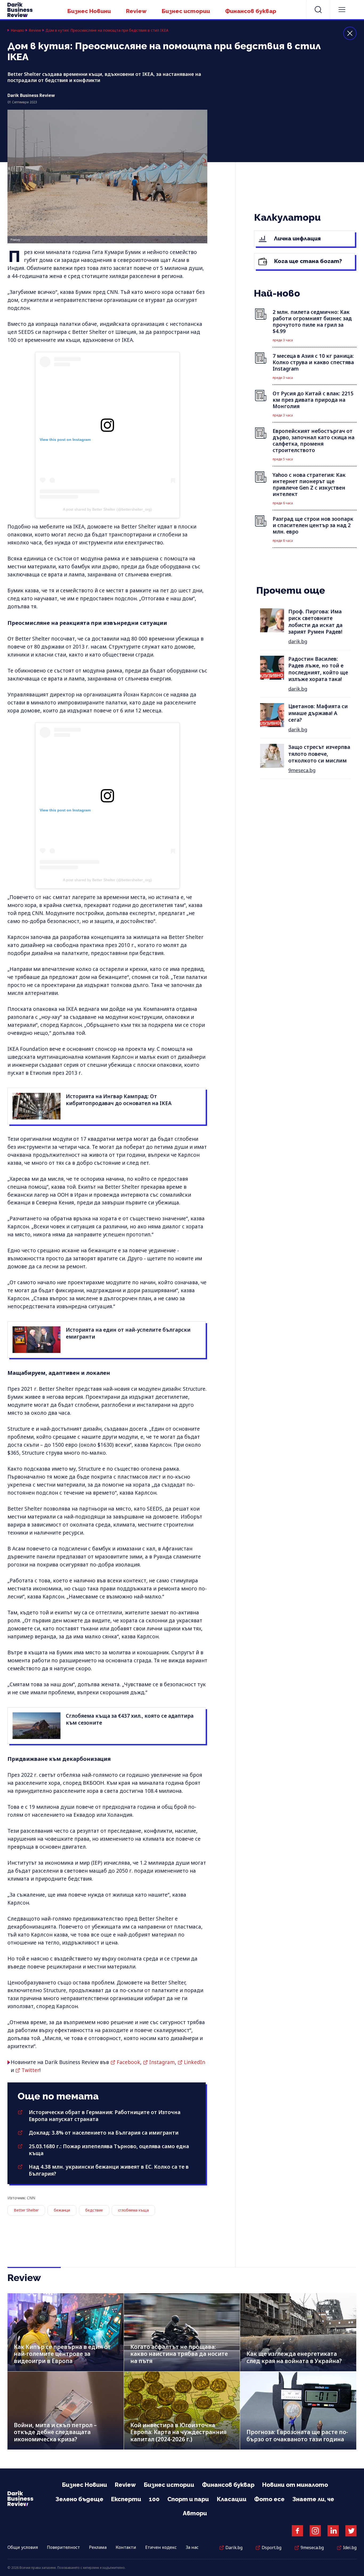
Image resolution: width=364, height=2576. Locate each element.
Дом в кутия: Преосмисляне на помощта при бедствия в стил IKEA (107, 30)
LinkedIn (195, 2062)
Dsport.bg (272, 2548)
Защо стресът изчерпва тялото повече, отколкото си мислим (319, 754)
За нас (192, 2547)
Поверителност (63, 2547)
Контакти (126, 2547)
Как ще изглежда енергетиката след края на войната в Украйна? (294, 2357)
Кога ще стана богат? (307, 261)
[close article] (350, 33)
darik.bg (298, 641)
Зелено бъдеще (79, 2499)
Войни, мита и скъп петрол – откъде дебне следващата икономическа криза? (55, 2432)
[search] (318, 10)
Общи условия (23, 2547)
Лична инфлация (297, 238)
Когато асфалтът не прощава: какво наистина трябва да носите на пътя (179, 2354)
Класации (232, 2499)
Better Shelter (26, 2210)
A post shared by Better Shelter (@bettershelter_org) (107, 509)
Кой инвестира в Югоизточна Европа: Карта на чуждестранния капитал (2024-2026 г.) (178, 2432)
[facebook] (297, 2531)
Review (136, 11)
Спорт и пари (188, 2499)
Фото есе (269, 2499)
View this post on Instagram (65, 440)
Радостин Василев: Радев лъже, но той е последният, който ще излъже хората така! (318, 669)
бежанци (62, 2210)
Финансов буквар (251, 11)
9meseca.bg (302, 770)
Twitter (31, 2070)
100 (154, 2499)
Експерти (126, 2499)
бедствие (94, 2210)
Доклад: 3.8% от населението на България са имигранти (104, 2133)
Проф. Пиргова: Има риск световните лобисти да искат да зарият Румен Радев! (315, 622)
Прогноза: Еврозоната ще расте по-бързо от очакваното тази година (297, 2436)
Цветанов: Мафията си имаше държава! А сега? (318, 713)
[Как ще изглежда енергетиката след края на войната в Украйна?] (298, 2332)
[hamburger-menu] (342, 10)
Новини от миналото (295, 2485)
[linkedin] (333, 2531)
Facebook (128, 2062)
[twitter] (351, 2531)
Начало (17, 30)
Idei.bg (350, 2548)
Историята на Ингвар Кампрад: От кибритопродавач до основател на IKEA (119, 1100)
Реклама (98, 2547)
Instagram (162, 2062)
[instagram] (315, 2531)
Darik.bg (234, 2548)
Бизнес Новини (89, 11)
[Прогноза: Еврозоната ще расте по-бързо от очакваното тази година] (298, 2411)
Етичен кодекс (161, 2547)
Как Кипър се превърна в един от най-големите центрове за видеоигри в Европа (62, 2354)
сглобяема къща (133, 2210)
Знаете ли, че (313, 2499)
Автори (195, 2513)
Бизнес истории (186, 11)
